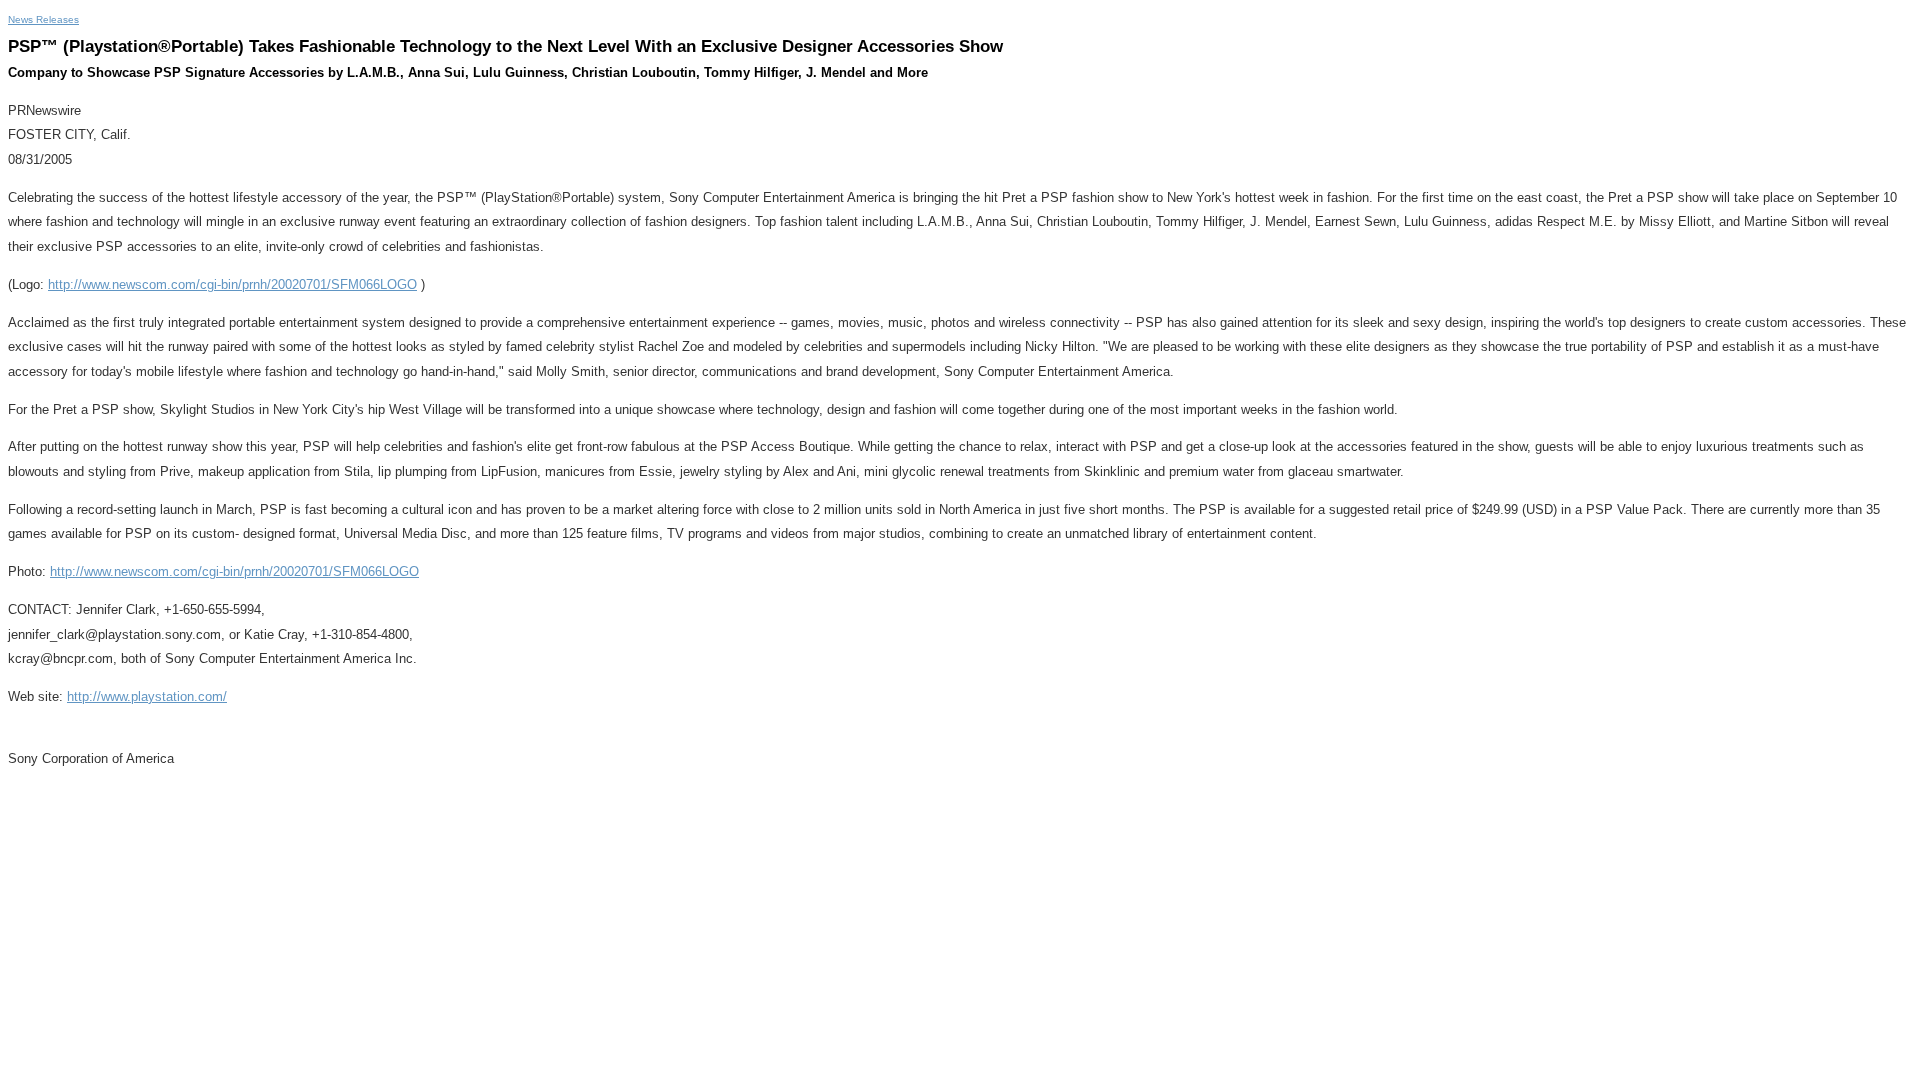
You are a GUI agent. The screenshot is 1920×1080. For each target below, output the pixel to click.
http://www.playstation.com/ (147, 696)
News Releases (43, 19)
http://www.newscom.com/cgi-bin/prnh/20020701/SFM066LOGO (232, 284)
